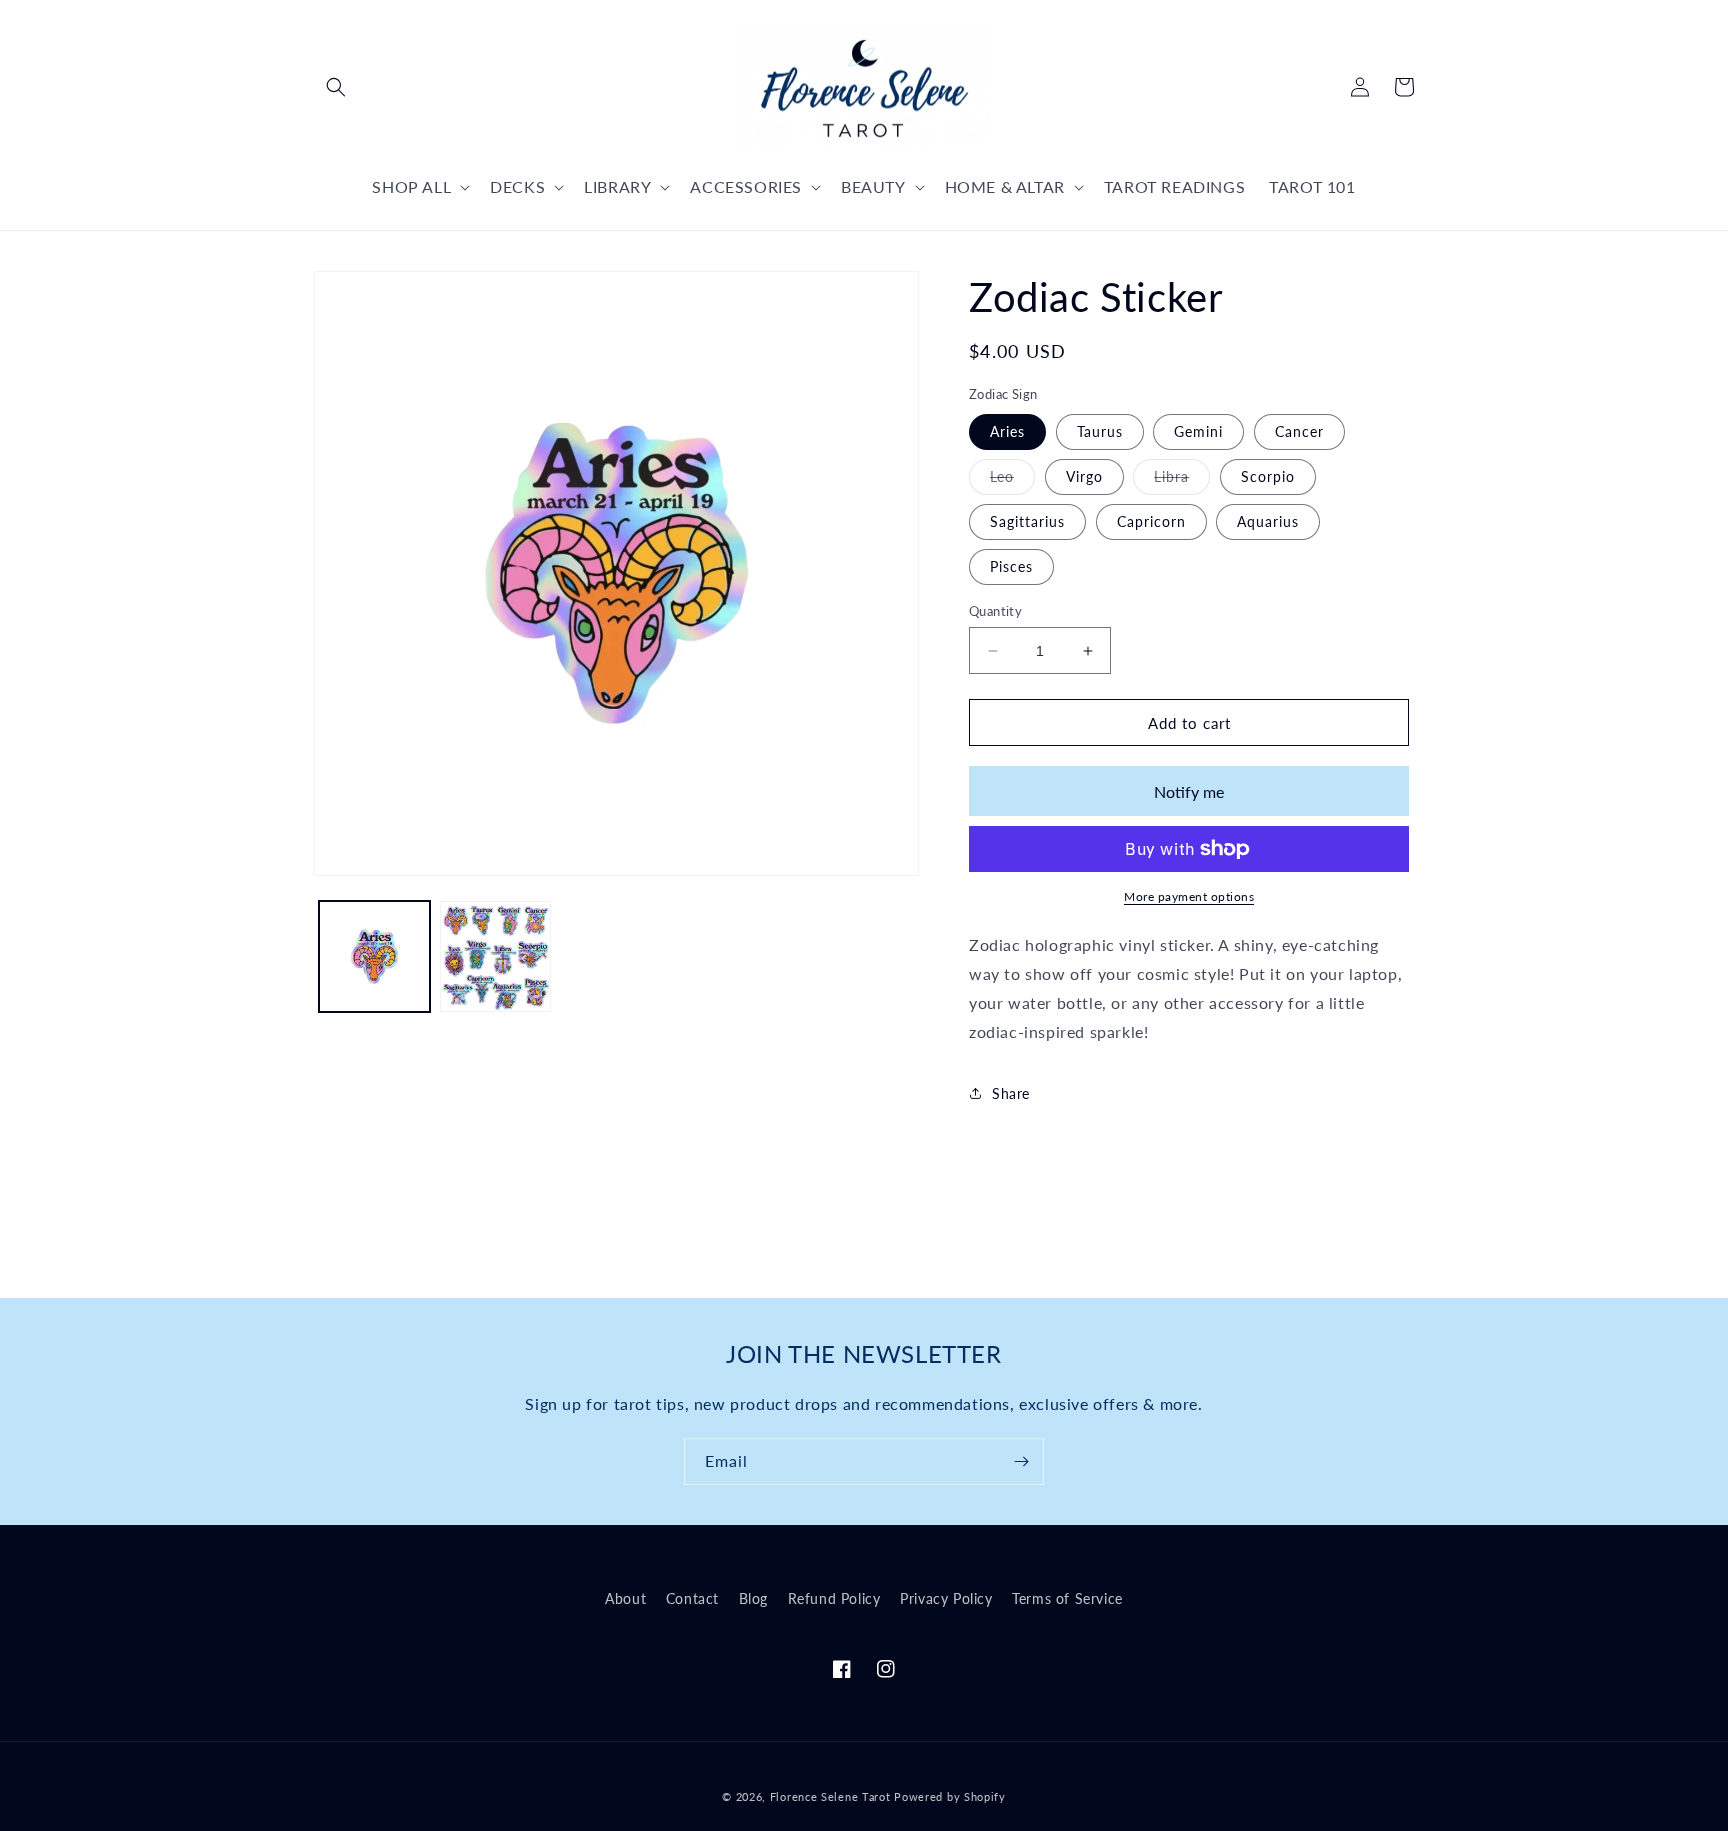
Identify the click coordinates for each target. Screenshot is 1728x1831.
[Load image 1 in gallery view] (374, 956)
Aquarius (1268, 521)
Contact (692, 1598)
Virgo (1084, 476)
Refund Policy (834, 1598)
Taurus (1100, 431)
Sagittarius (1027, 521)
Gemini (1198, 431)
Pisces (1011, 566)
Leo (1012, 481)
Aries (1007, 431)
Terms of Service (1067, 1598)
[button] (336, 87)
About (625, 1598)
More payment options (1189, 896)
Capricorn (1151, 521)
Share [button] (1011, 1093)
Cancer (1299, 431)
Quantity (995, 611)
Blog (753, 1598)
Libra (1182, 481)
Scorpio (1268, 476)
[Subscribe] (1021, 1461)
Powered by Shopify (950, 1796)
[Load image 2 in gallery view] (495, 956)
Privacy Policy (946, 1598)
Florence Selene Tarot (830, 1796)
